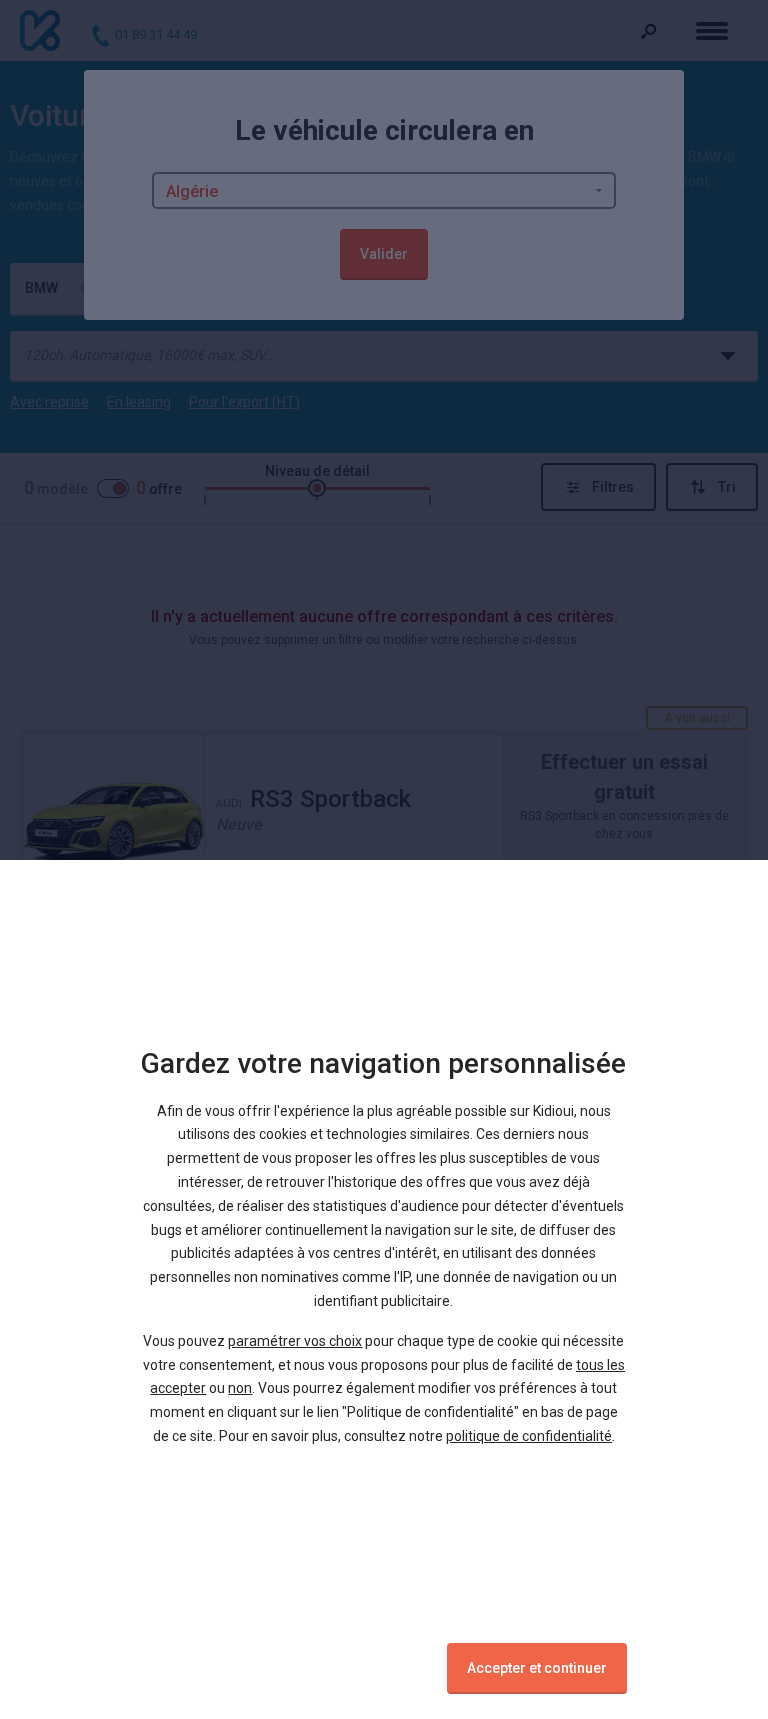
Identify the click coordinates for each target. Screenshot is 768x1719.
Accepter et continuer (537, 1668)
